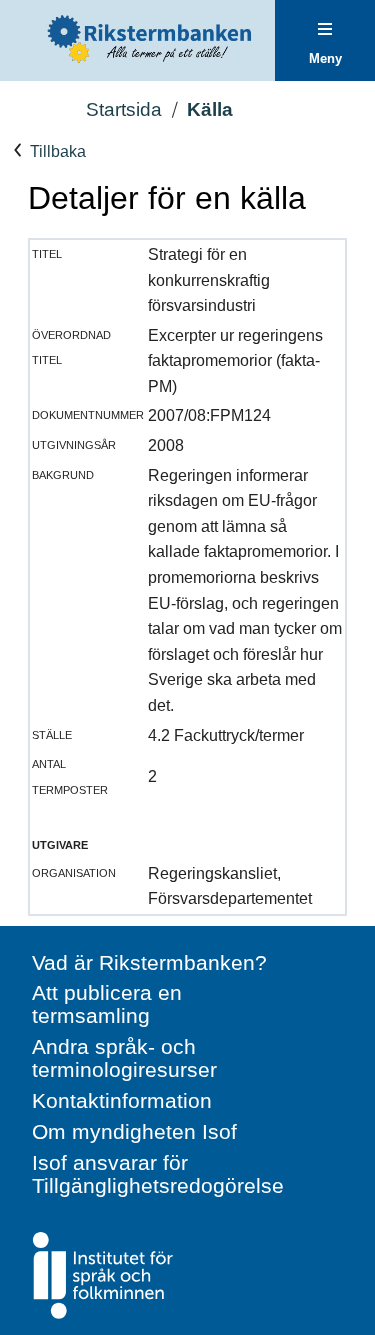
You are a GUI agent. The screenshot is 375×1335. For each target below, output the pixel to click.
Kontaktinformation (122, 1100)
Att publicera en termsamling (107, 1004)
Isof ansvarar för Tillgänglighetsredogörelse (158, 1174)
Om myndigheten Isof (134, 1131)
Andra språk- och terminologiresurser (124, 1058)
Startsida (124, 109)
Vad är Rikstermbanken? (149, 962)
